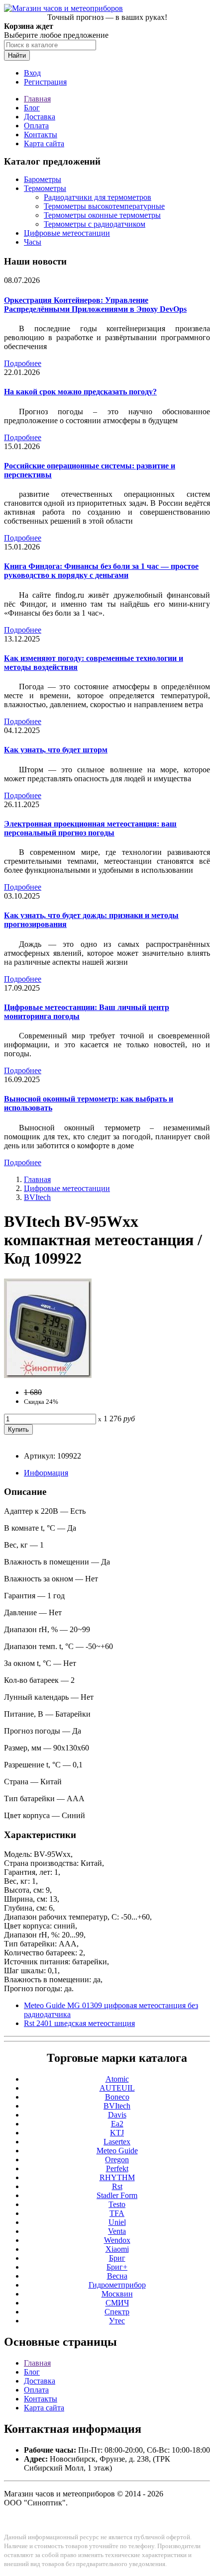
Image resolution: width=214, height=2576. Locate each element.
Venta (117, 2231)
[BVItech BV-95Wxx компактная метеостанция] (48, 1375)
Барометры (43, 179)
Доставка (40, 117)
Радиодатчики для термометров (98, 197)
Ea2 (117, 2124)
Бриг (117, 2258)
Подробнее (23, 363)
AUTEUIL (117, 2088)
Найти (17, 55)
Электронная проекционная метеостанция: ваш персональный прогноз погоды (90, 828)
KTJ (117, 2133)
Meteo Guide (117, 2151)
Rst (117, 2186)
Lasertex (117, 2142)
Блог (32, 108)
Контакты (41, 135)
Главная (37, 99)
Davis (117, 2115)
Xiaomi (117, 2249)
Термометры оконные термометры (102, 215)
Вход (32, 73)
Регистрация (45, 82)
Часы (33, 242)
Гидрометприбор (117, 2285)
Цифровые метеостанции (67, 233)
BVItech (37, 1197)
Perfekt (117, 2168)
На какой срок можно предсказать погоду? (80, 392)
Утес (117, 2321)
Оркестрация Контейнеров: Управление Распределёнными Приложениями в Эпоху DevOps (95, 305)
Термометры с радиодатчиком (95, 224)
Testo (117, 2204)
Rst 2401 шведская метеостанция (79, 2023)
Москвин (117, 2294)
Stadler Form (117, 2195)
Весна (117, 2276)
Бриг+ (117, 2267)
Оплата (36, 126)
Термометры (45, 188)
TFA (117, 2213)
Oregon (117, 2160)
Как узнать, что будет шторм (56, 750)
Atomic (117, 2079)
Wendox (117, 2240)
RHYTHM (117, 2177)
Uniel (117, 2222)
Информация (46, 1473)
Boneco (117, 2097)
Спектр (117, 2312)
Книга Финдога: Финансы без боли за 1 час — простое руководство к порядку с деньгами (101, 571)
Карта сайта (44, 143)
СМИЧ (117, 2303)
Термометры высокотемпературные (104, 206)
